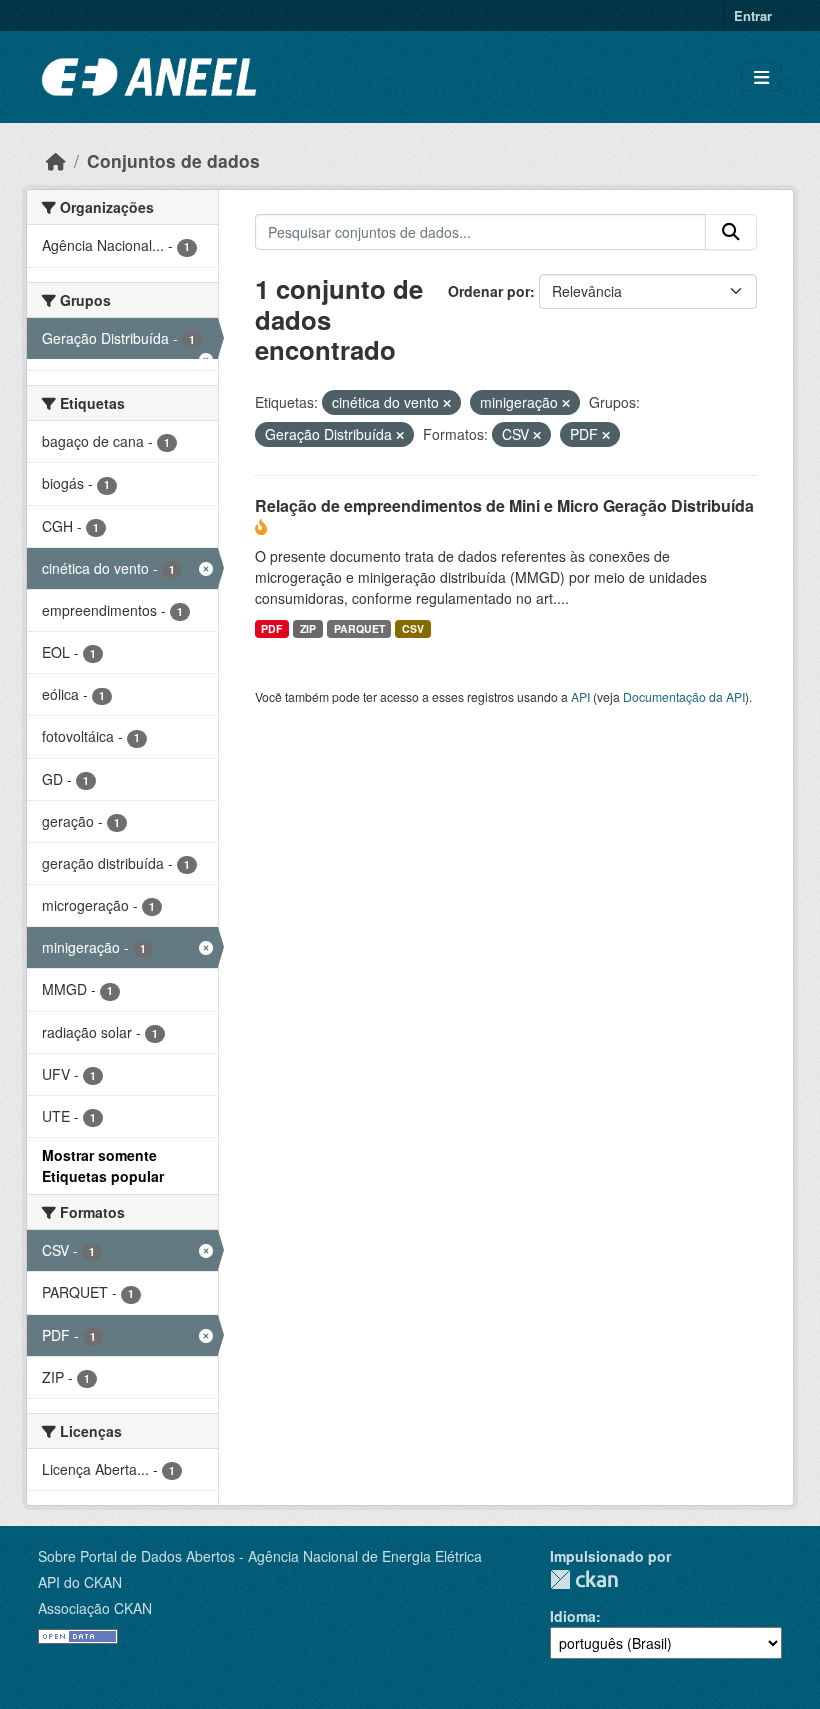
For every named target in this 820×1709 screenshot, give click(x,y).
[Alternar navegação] (761, 77)
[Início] (56, 160)
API (580, 696)
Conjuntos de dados (173, 160)
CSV (413, 628)
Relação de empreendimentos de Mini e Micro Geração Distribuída (504, 505)
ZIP (308, 628)
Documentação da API (684, 696)
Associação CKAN (95, 1608)
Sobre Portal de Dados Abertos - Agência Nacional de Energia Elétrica (260, 1556)
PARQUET (359, 628)
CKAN (584, 1579)
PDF (271, 628)
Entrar (753, 15)
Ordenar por (489, 291)
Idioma (573, 1616)
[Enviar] (731, 232)
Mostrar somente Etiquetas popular (103, 1165)
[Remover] (447, 403)
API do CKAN (80, 1582)
